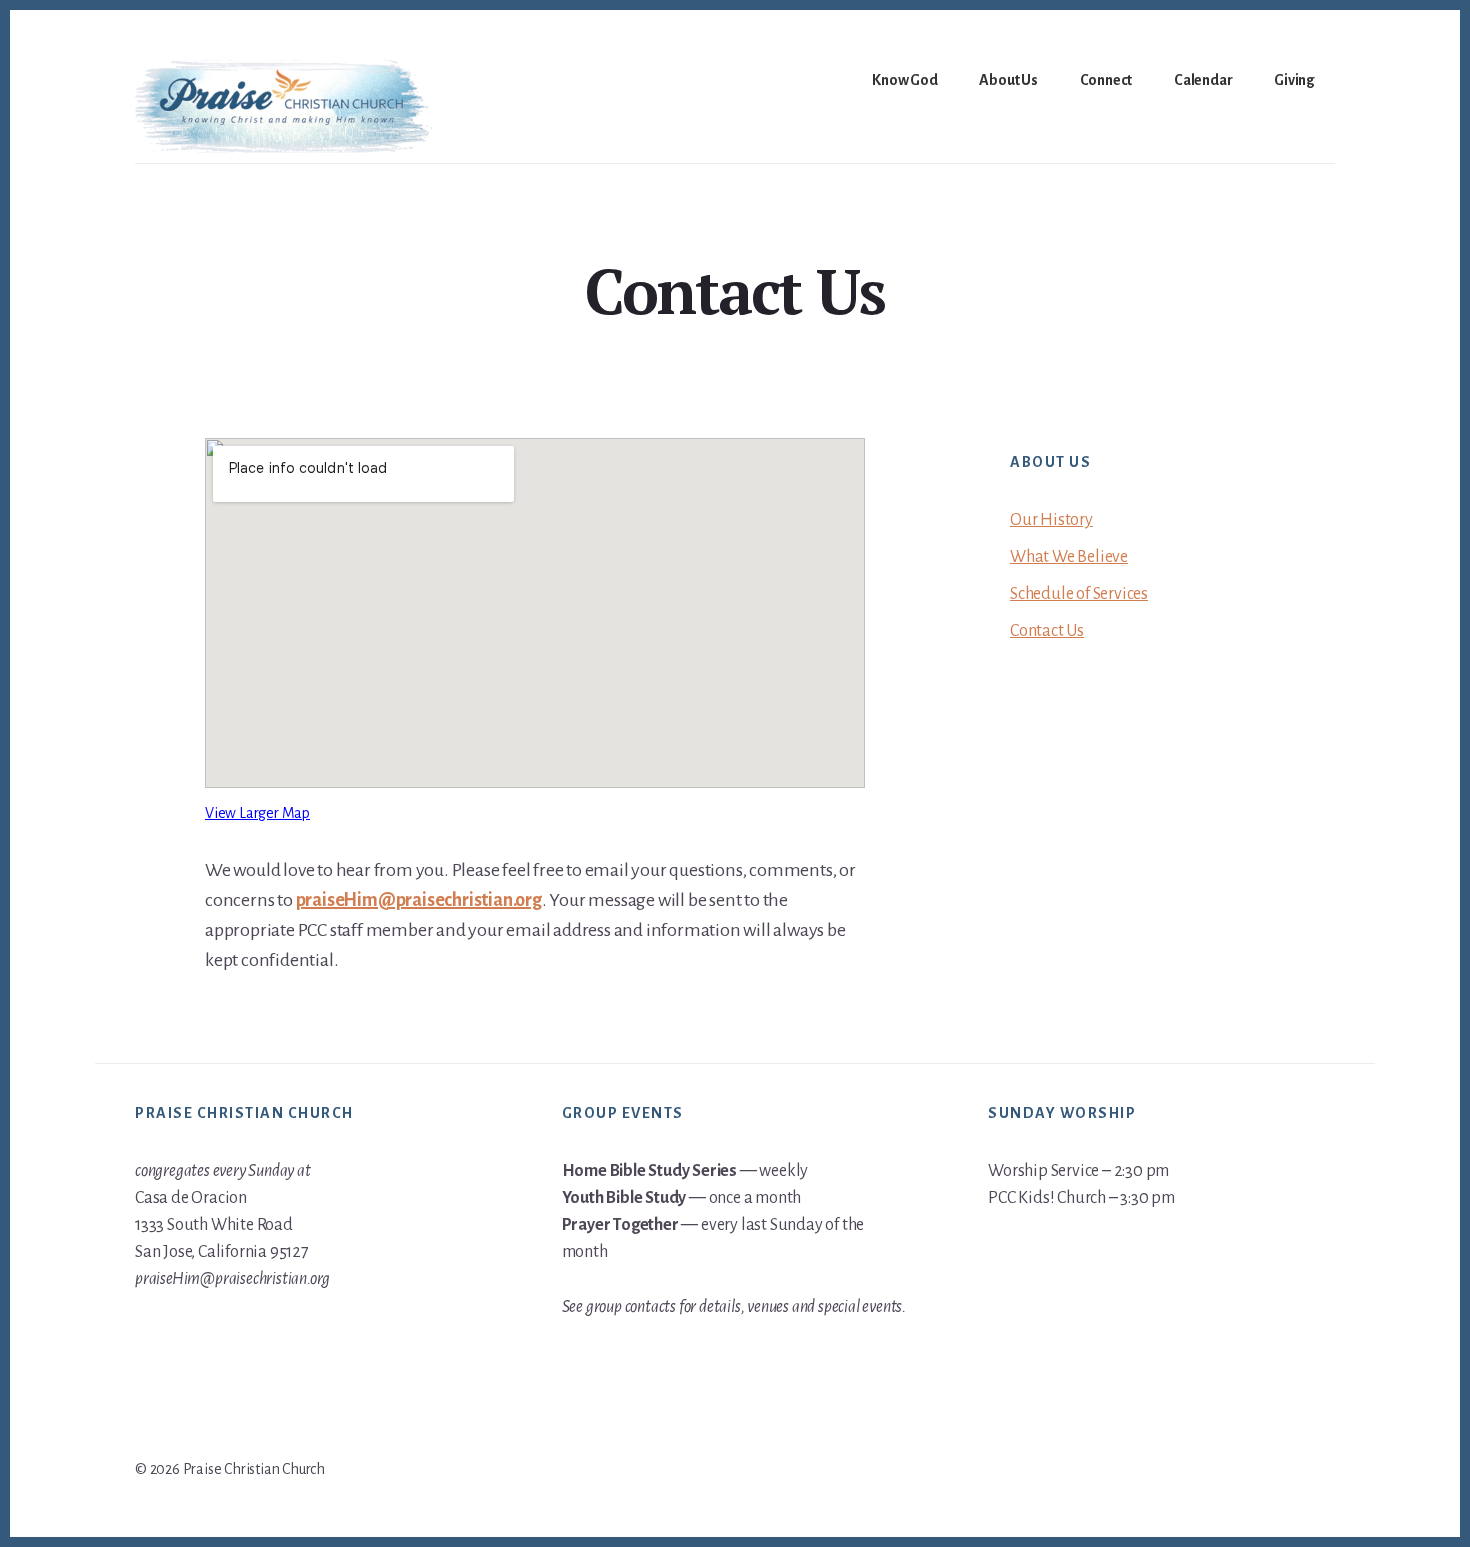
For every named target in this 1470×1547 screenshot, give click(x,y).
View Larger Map (257, 813)
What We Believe (1069, 557)
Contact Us (1047, 631)
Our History (1051, 520)
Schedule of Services (1079, 594)
